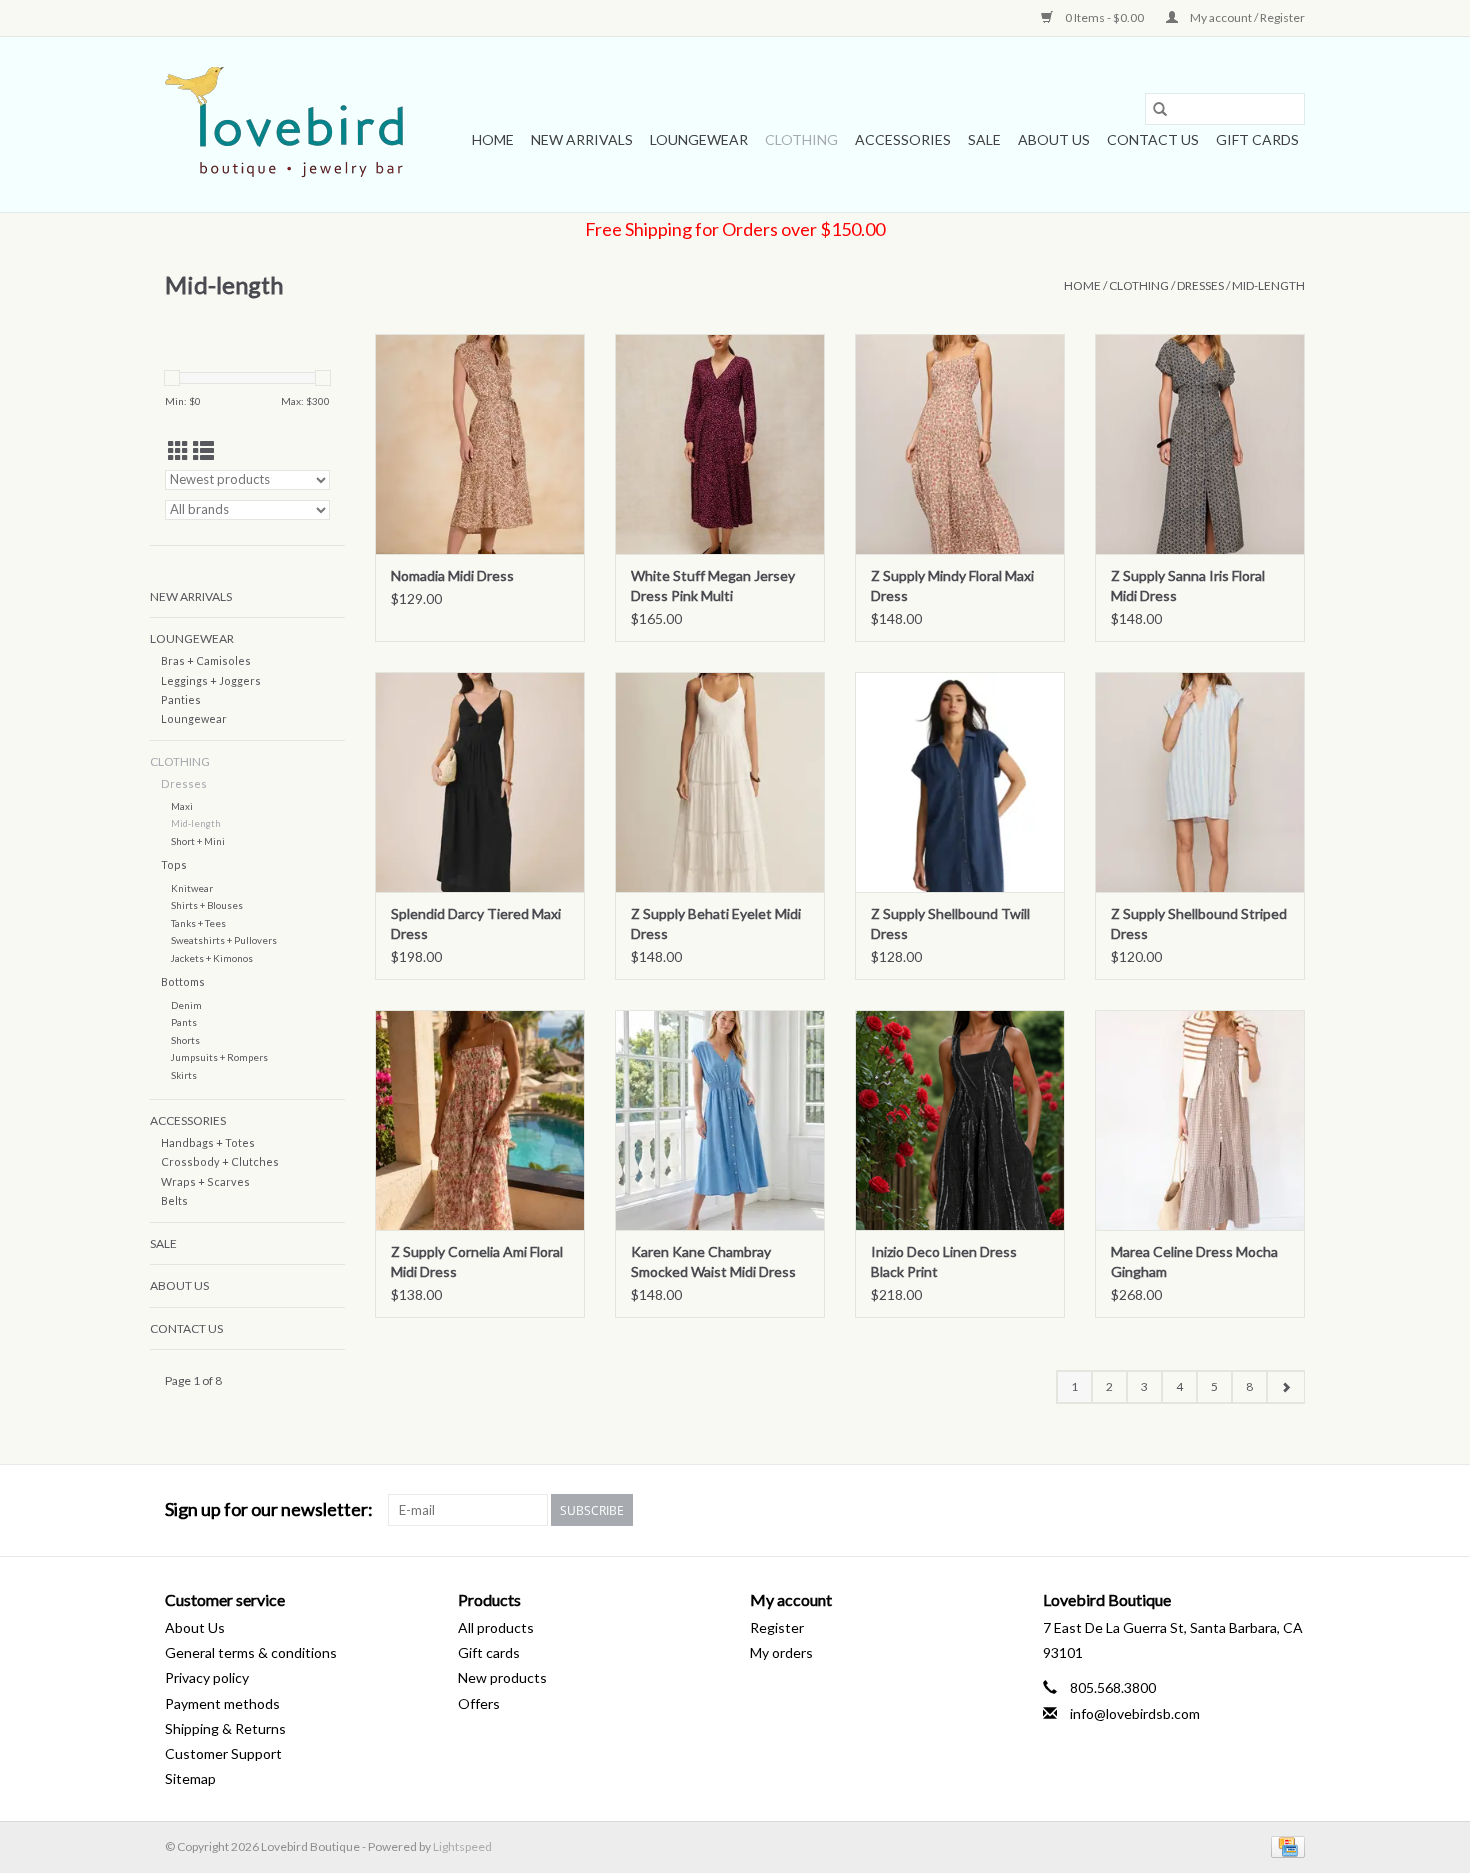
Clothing (801, 139)
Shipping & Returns (225, 1728)
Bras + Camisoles (206, 660)
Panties (181, 699)
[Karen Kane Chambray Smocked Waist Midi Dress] (720, 1120)
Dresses (1200, 285)
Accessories (903, 139)
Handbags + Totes (208, 1142)
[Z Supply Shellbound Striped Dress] (1200, 782)
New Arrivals (582, 139)
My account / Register (1246, 17)
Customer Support (223, 1753)
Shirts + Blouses (207, 905)
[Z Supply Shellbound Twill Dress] (960, 782)
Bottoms (183, 981)
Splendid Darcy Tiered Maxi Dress (476, 923)
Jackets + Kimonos (212, 958)
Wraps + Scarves (205, 1181)
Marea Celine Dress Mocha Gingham (1194, 1261)
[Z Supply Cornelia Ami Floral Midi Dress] (480, 1120)
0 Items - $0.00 (1104, 17)
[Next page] (1285, 1387)
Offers (479, 1703)
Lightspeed (462, 1846)
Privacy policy (207, 1677)
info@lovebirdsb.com (1135, 1713)
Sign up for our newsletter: (269, 1509)
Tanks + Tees (198, 923)
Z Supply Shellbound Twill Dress (950, 923)
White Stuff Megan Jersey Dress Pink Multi (713, 585)
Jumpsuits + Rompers (219, 1057)
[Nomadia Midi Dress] (480, 444)
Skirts (184, 1075)
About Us (1054, 139)
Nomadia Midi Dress (452, 575)
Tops (174, 864)
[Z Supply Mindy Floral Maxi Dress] (960, 444)
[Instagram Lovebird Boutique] (1289, 1510)
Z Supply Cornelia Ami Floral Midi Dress (477, 1261)
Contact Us (1153, 139)
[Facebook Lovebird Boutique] (1254, 1510)
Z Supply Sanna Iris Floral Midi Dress (1188, 585)
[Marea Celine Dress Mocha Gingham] (1200, 1120)
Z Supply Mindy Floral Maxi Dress (952, 585)
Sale (984, 139)
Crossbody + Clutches (220, 1161)
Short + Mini (198, 841)
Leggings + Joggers (211, 680)
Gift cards (1257, 139)
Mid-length (1268, 285)
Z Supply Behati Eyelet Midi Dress (716, 923)
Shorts (185, 1040)
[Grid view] (178, 450)
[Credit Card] (1284, 1845)
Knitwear (192, 888)
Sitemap (190, 1778)
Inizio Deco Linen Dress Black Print (944, 1261)
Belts (174, 1200)
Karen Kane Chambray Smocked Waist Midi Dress (713, 1261)
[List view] (203, 450)
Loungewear (699, 139)
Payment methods (222, 1703)
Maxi (182, 806)
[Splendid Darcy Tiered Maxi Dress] (480, 782)
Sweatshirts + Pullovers (224, 940)
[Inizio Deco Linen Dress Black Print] (960, 1120)
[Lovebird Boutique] (287, 124)
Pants (184, 1022)
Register (777, 1627)
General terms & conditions (251, 1652)
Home (493, 139)
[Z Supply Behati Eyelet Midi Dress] (720, 782)
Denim (186, 1005)
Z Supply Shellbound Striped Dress (1199, 923)
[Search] (1160, 109)
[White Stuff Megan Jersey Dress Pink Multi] (720, 444)
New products (502, 1677)
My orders (781, 1652)
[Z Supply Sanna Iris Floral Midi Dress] (1200, 444)
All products (496, 1627)
